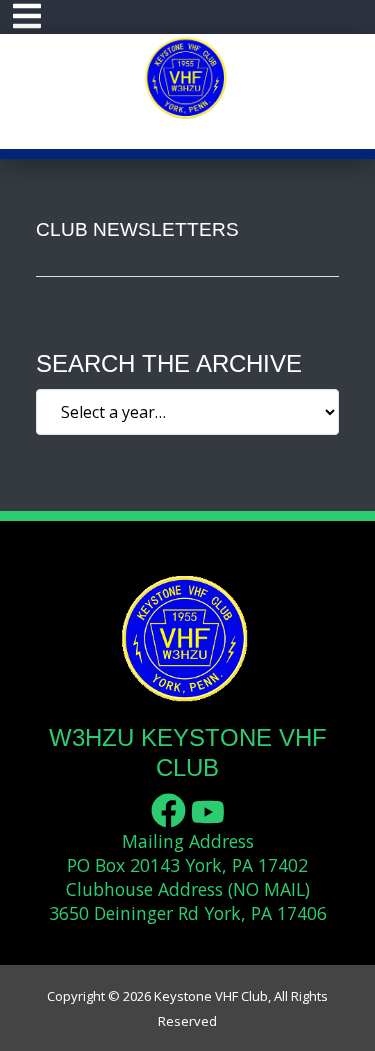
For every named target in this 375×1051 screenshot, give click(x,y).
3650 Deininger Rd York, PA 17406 (188, 913)
